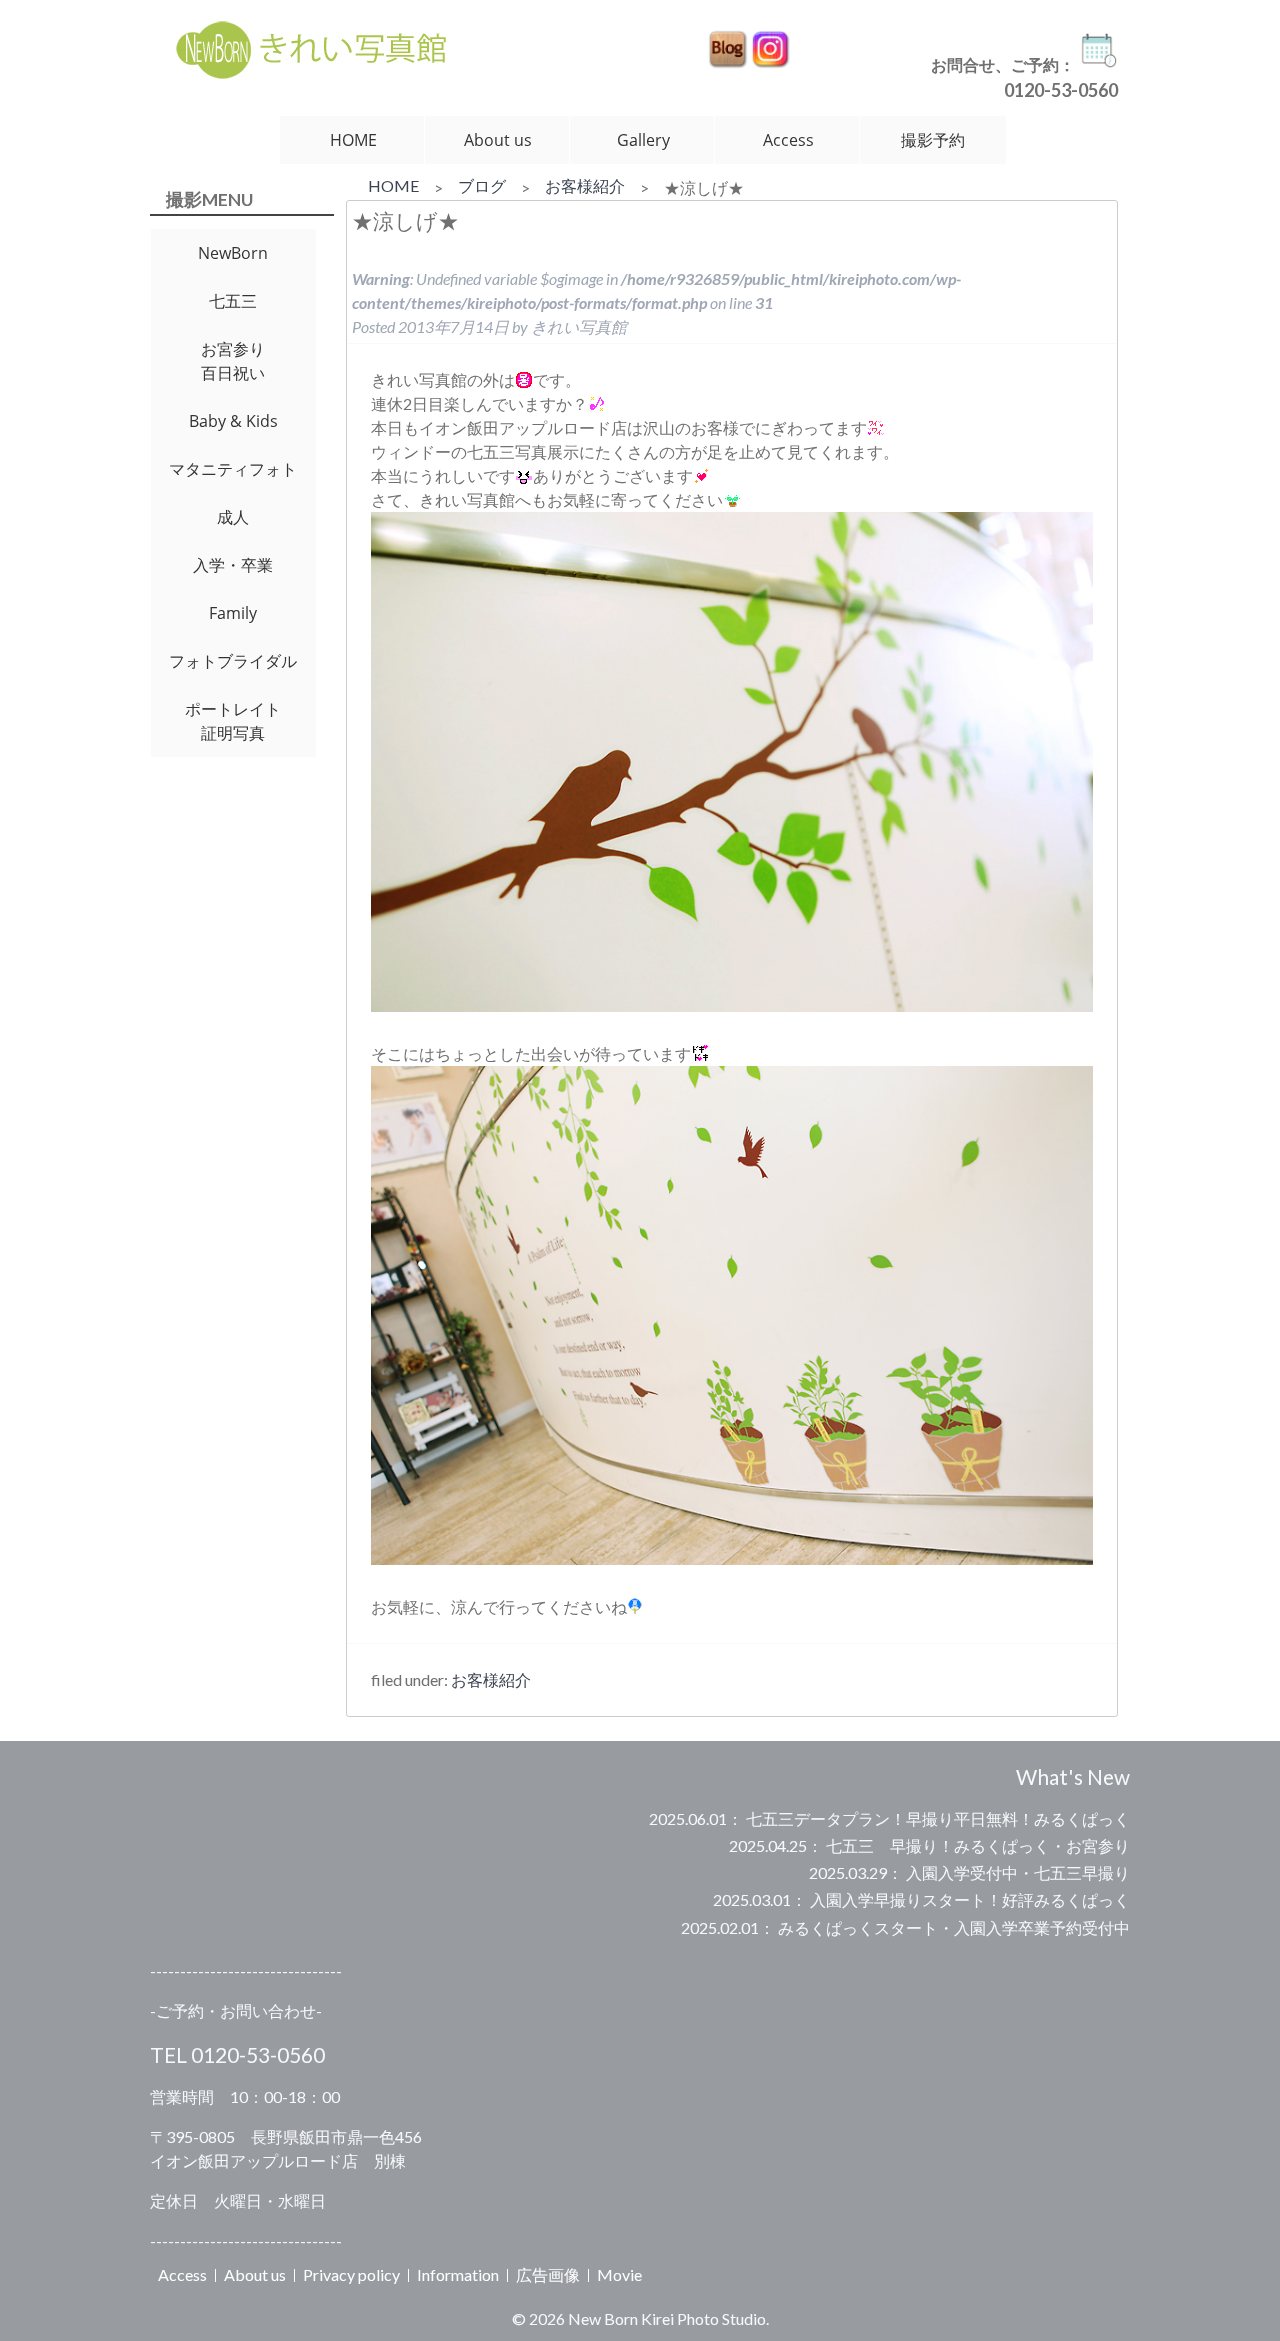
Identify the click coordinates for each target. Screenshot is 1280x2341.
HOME (353, 140)
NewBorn (233, 253)
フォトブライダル (233, 661)
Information (458, 2274)
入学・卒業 (233, 565)
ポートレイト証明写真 (233, 721)
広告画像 (548, 2274)
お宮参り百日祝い (233, 361)
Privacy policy (351, 2274)
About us (498, 140)
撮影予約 (933, 140)
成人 (233, 517)
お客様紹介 (585, 185)
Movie (619, 2274)
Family (233, 613)
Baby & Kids (233, 421)
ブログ (482, 185)
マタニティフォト (233, 469)
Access (788, 140)
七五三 (233, 301)
